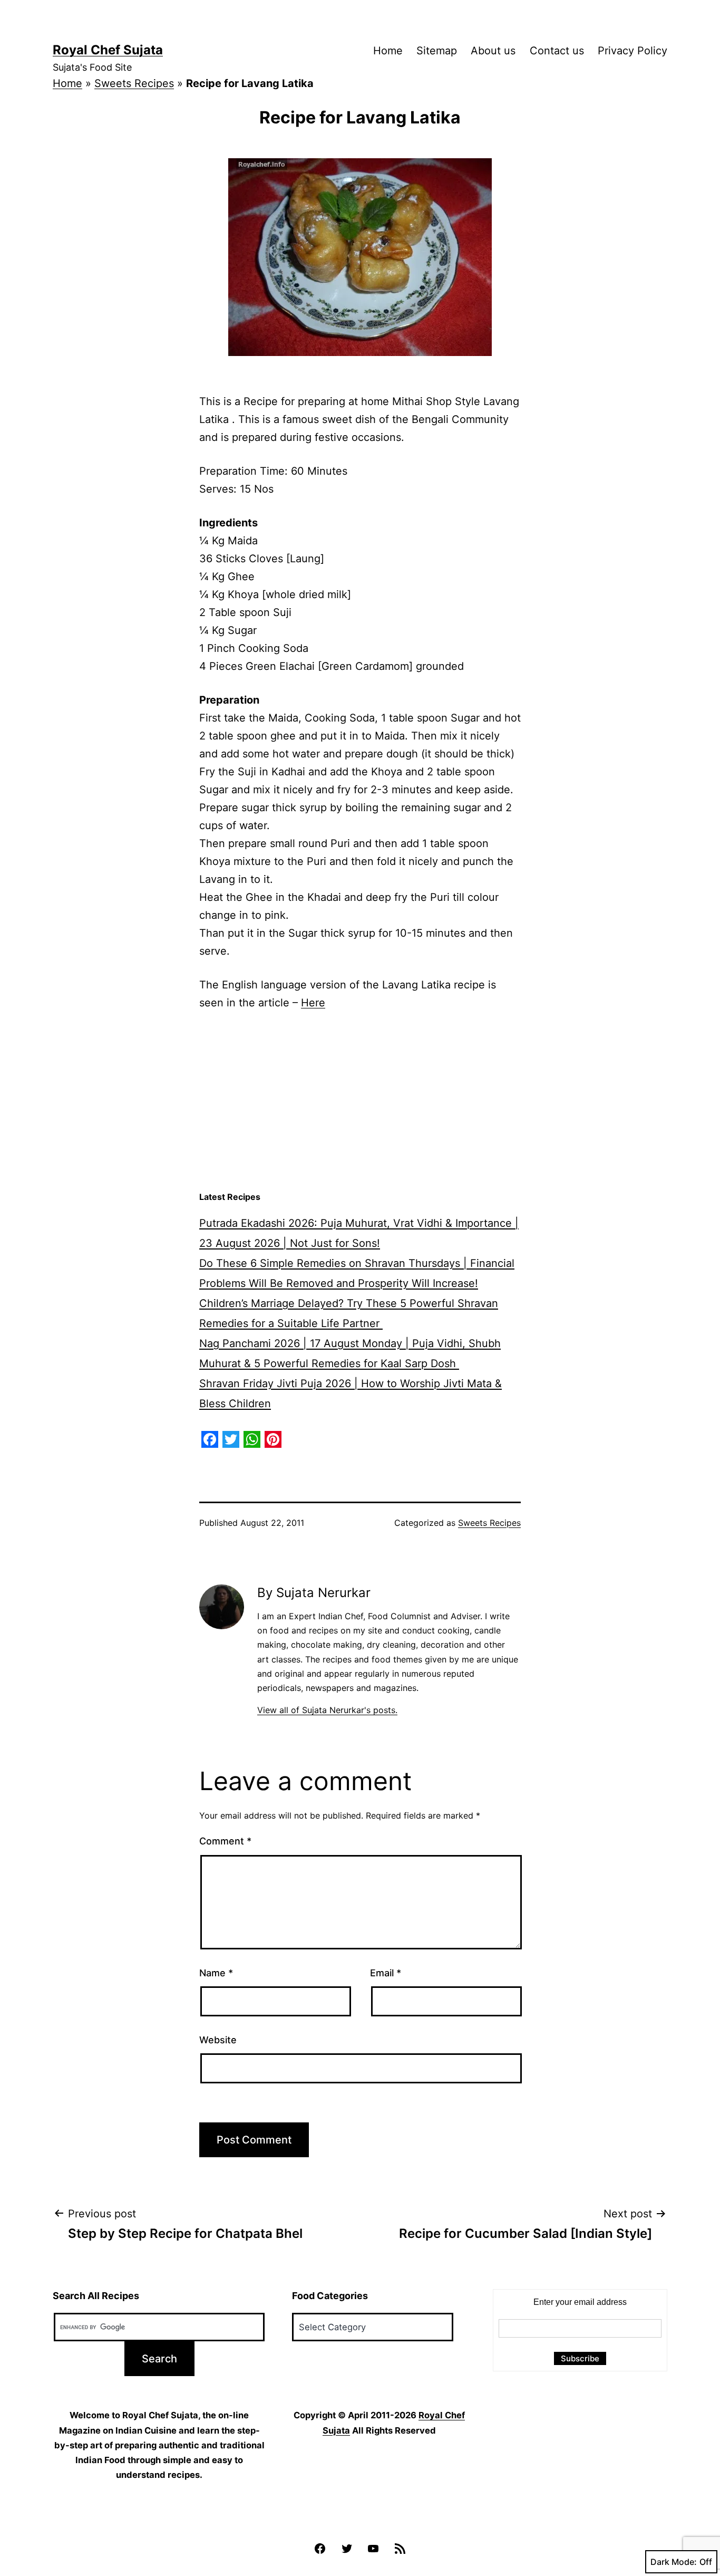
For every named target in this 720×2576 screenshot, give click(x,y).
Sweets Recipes (134, 83)
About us (493, 51)
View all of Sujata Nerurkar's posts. (327, 1710)
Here (313, 1003)
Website (218, 2040)
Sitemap (437, 51)
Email (386, 1973)
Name (216, 1973)
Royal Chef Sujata (108, 50)
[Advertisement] (360, 1101)
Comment (225, 1841)
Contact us (557, 51)
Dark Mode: (674, 2562)
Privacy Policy (633, 51)
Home (388, 51)
